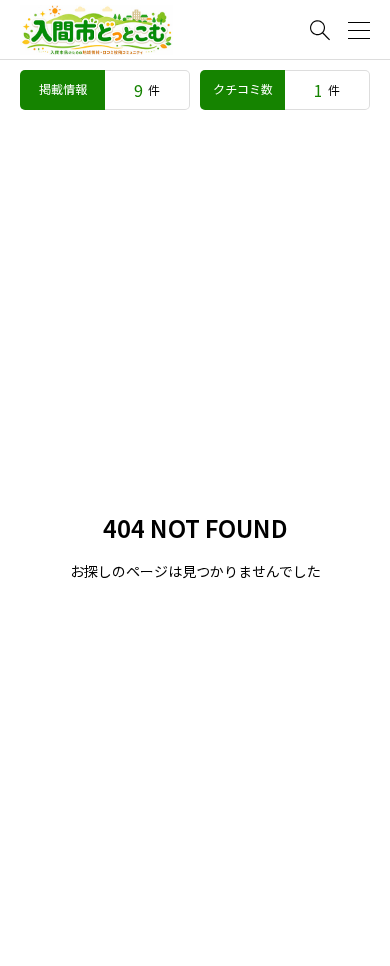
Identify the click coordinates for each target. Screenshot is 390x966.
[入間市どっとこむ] (96, 30)
